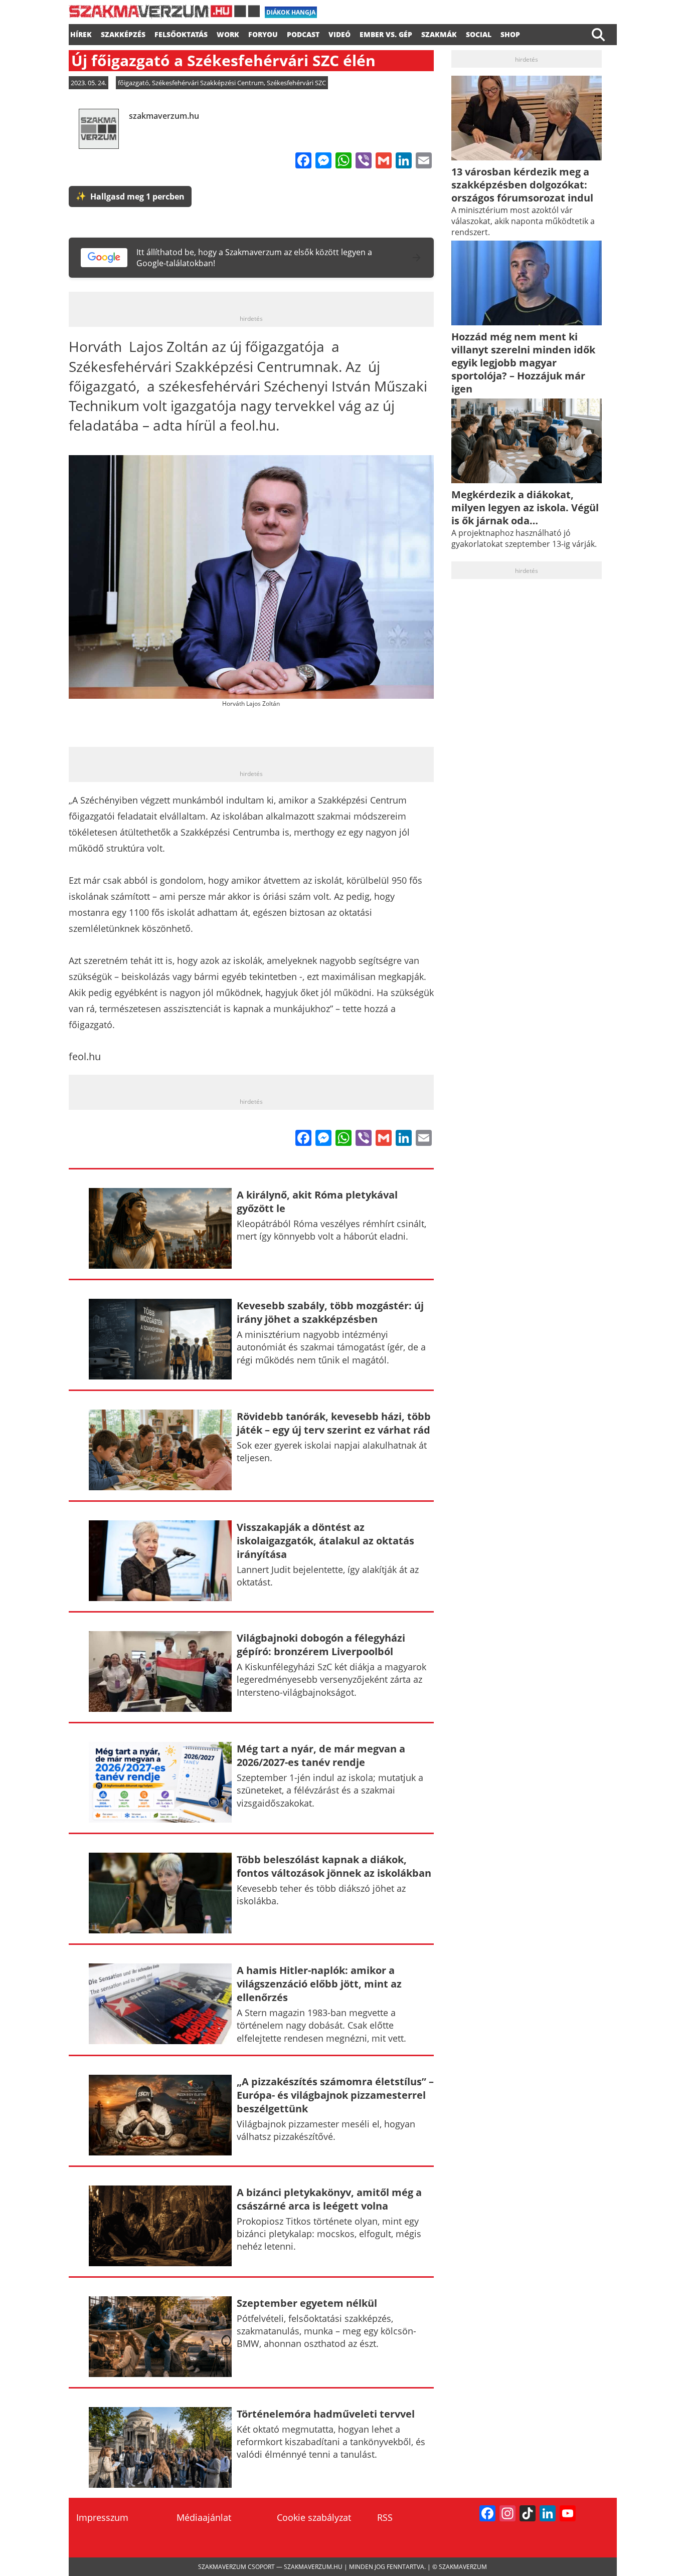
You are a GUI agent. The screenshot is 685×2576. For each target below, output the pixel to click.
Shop (510, 33)
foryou (263, 33)
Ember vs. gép (386, 33)
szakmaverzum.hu (164, 116)
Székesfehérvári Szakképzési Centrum (208, 83)
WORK (228, 33)
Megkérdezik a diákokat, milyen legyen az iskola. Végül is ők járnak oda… (525, 508)
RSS (385, 2517)
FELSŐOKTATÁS (181, 33)
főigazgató (133, 83)
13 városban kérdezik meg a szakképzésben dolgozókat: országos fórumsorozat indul (522, 185)
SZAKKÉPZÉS (123, 33)
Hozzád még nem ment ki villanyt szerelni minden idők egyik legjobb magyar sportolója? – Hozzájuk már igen (523, 363)
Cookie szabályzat (314, 2517)
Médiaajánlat (204, 2517)
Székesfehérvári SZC (296, 83)
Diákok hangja (291, 12)
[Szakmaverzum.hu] (164, 15)
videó (339, 33)
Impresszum (102, 2517)
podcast (303, 33)
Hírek (81, 33)
